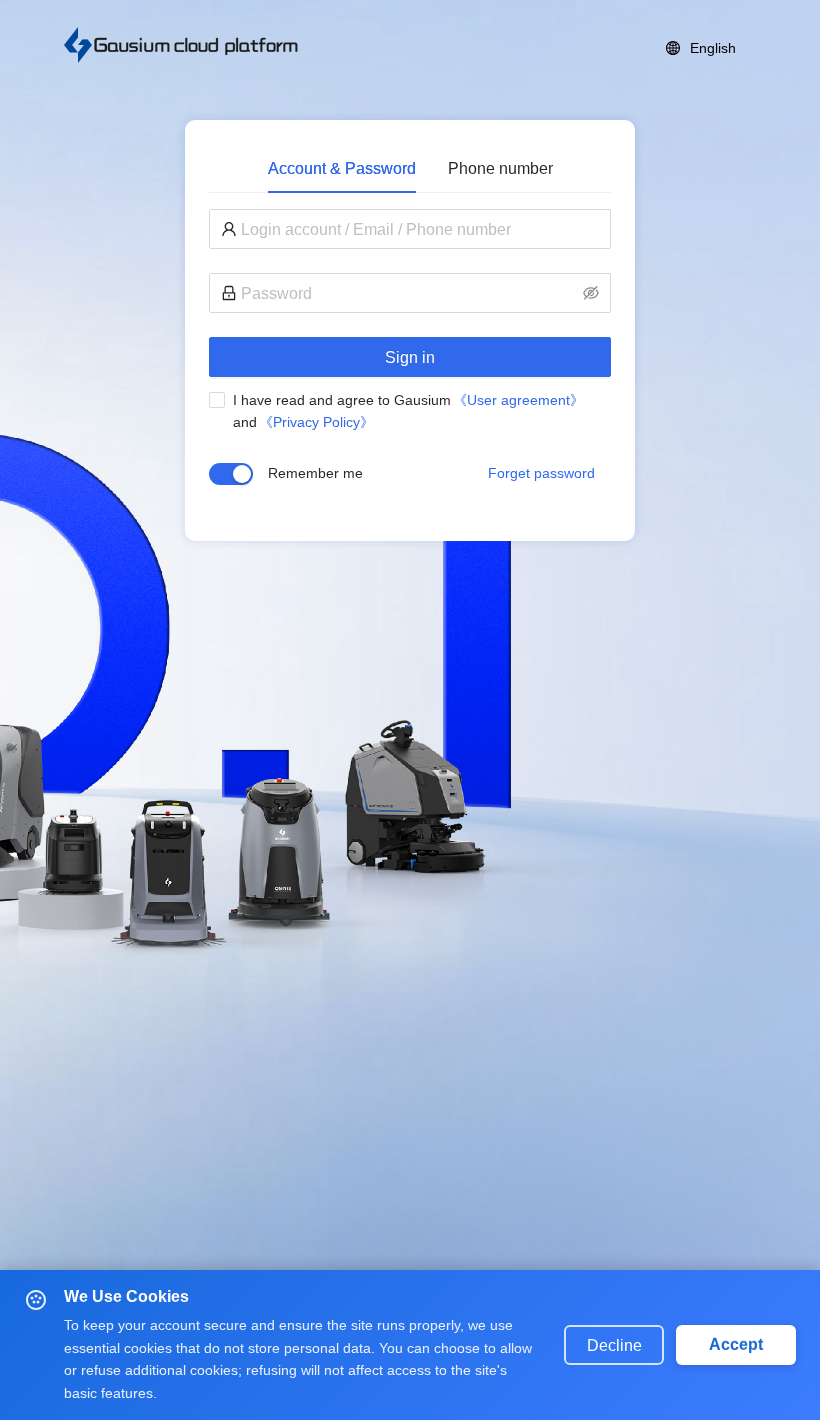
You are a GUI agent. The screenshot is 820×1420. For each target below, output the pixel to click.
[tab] (342, 168)
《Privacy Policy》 (316, 422)
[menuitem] (701, 48)
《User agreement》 (518, 400)
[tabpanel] (410, 363)
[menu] (530, 48)
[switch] (231, 474)
